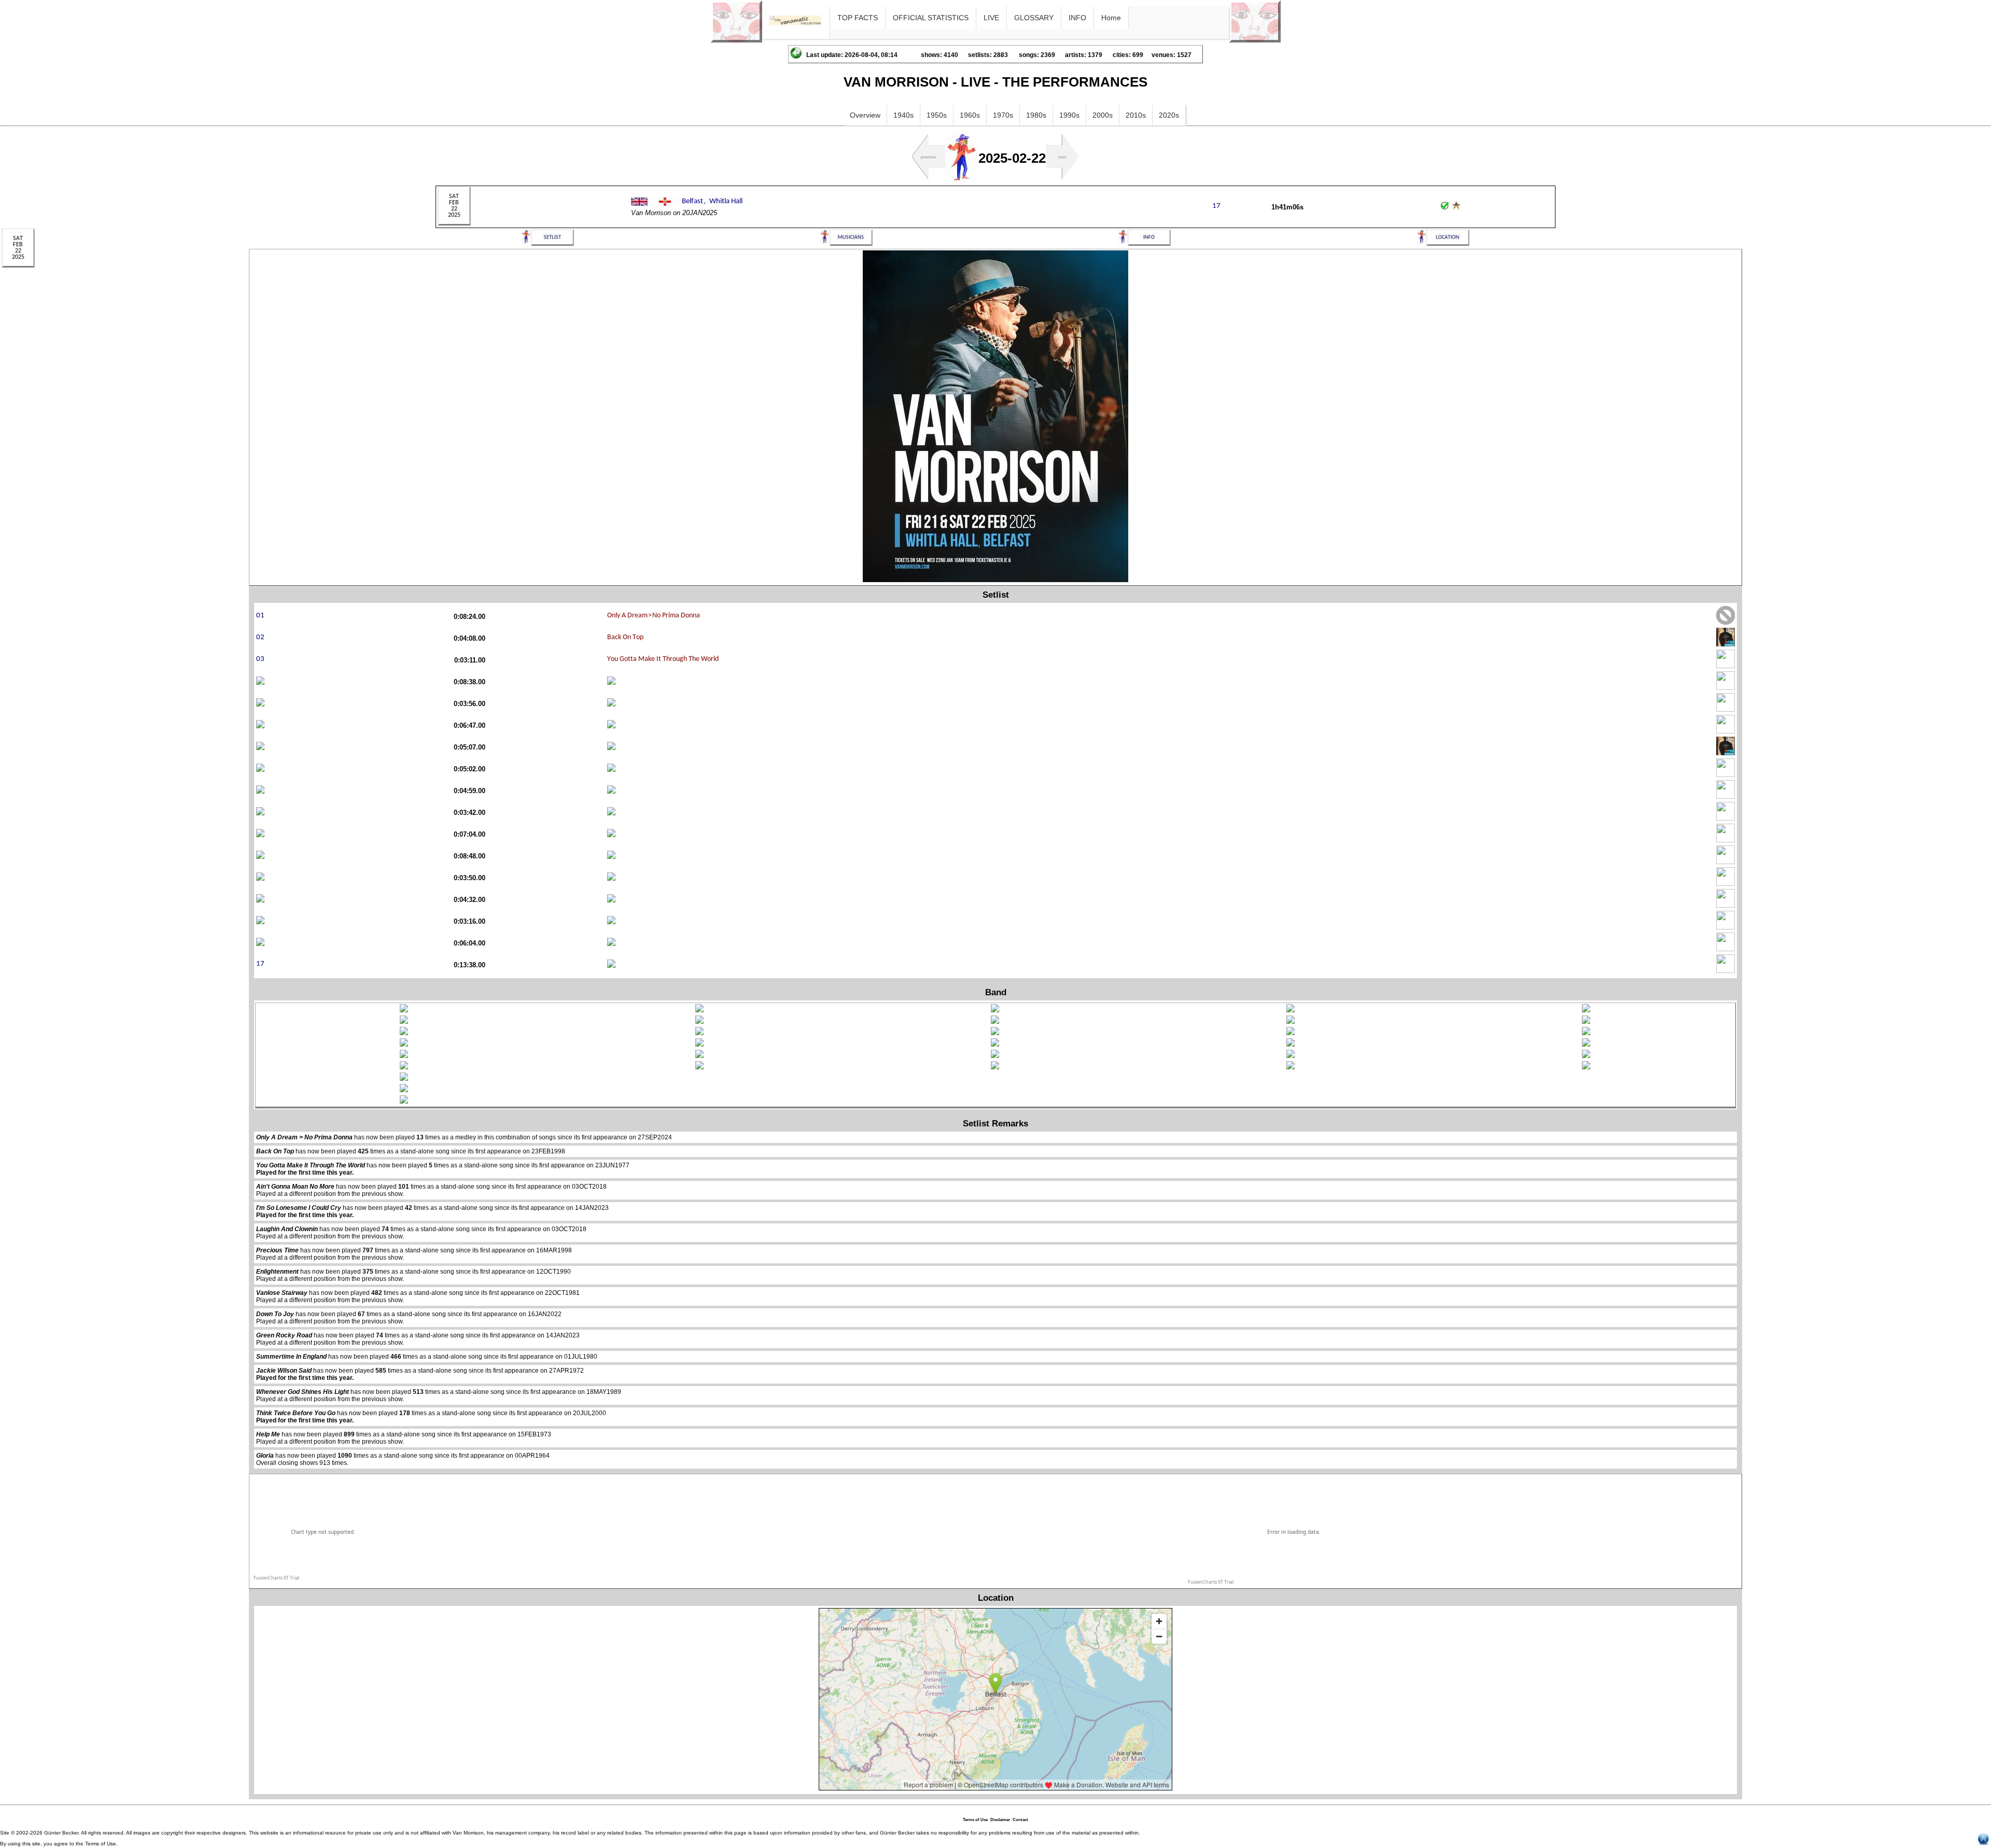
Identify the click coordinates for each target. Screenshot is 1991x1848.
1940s (903, 115)
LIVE (991, 18)
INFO (1077, 18)
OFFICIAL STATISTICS (931, 18)
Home (1111, 18)
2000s (1103, 115)
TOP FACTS (858, 18)
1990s (1069, 115)
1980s (1036, 115)
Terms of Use (975, 1820)
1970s (1003, 115)
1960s (970, 115)
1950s (937, 115)
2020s (1169, 115)
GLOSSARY (1034, 18)
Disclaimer (1000, 1820)
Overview (865, 115)
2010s (1136, 115)
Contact (1020, 1820)
